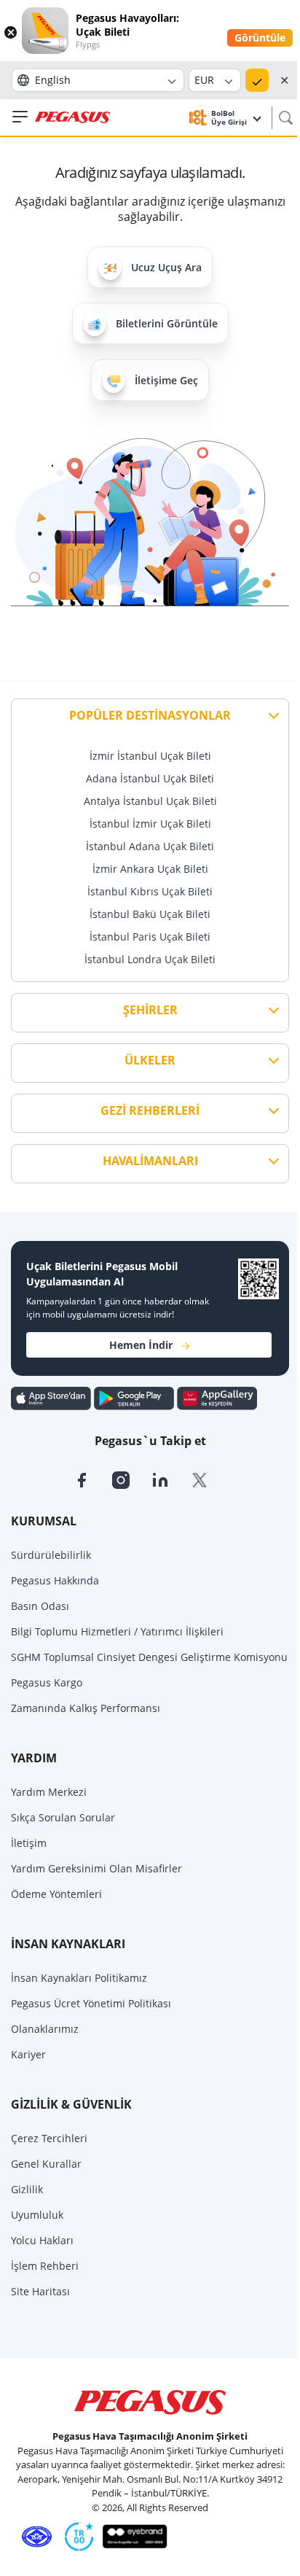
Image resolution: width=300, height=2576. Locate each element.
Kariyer (28, 2054)
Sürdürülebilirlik (51, 1555)
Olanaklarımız (45, 2029)
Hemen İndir (141, 1345)
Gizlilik (27, 2189)
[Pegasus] (73, 118)
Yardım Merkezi (49, 1792)
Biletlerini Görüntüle (167, 323)
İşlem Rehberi (45, 2266)
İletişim (29, 1843)
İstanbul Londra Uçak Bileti (150, 959)
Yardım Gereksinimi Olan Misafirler (96, 1868)
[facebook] (92, 1479)
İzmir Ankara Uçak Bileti (150, 869)
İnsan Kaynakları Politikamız (79, 1978)
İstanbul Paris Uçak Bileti (150, 937)
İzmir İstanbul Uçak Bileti (150, 756)
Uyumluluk (37, 2215)
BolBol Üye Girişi (230, 117)
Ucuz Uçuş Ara (166, 267)
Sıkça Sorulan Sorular (63, 1817)
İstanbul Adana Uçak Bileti (150, 846)
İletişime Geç (166, 380)
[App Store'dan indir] (52, 1398)
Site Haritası (40, 2291)
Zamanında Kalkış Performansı (86, 1708)
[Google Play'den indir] (135, 1398)
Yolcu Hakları (42, 2240)
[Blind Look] (131, 2536)
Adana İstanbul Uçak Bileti (150, 778)
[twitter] (209, 1479)
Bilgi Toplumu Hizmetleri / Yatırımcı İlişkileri (117, 1631)
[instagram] (132, 1479)
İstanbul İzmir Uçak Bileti (150, 824)
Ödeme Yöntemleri (56, 1894)
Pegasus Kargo (47, 1682)
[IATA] (34, 2536)
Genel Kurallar (46, 2164)
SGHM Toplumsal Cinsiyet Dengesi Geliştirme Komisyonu (149, 1657)
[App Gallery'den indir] (217, 1398)
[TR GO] (76, 2536)
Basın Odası (40, 1606)
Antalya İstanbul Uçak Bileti (150, 801)
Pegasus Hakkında (55, 1580)
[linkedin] (171, 1479)
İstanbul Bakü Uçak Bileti (150, 914)
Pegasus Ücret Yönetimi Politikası (91, 2003)
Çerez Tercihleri (49, 2138)
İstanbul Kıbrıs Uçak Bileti (150, 891)
